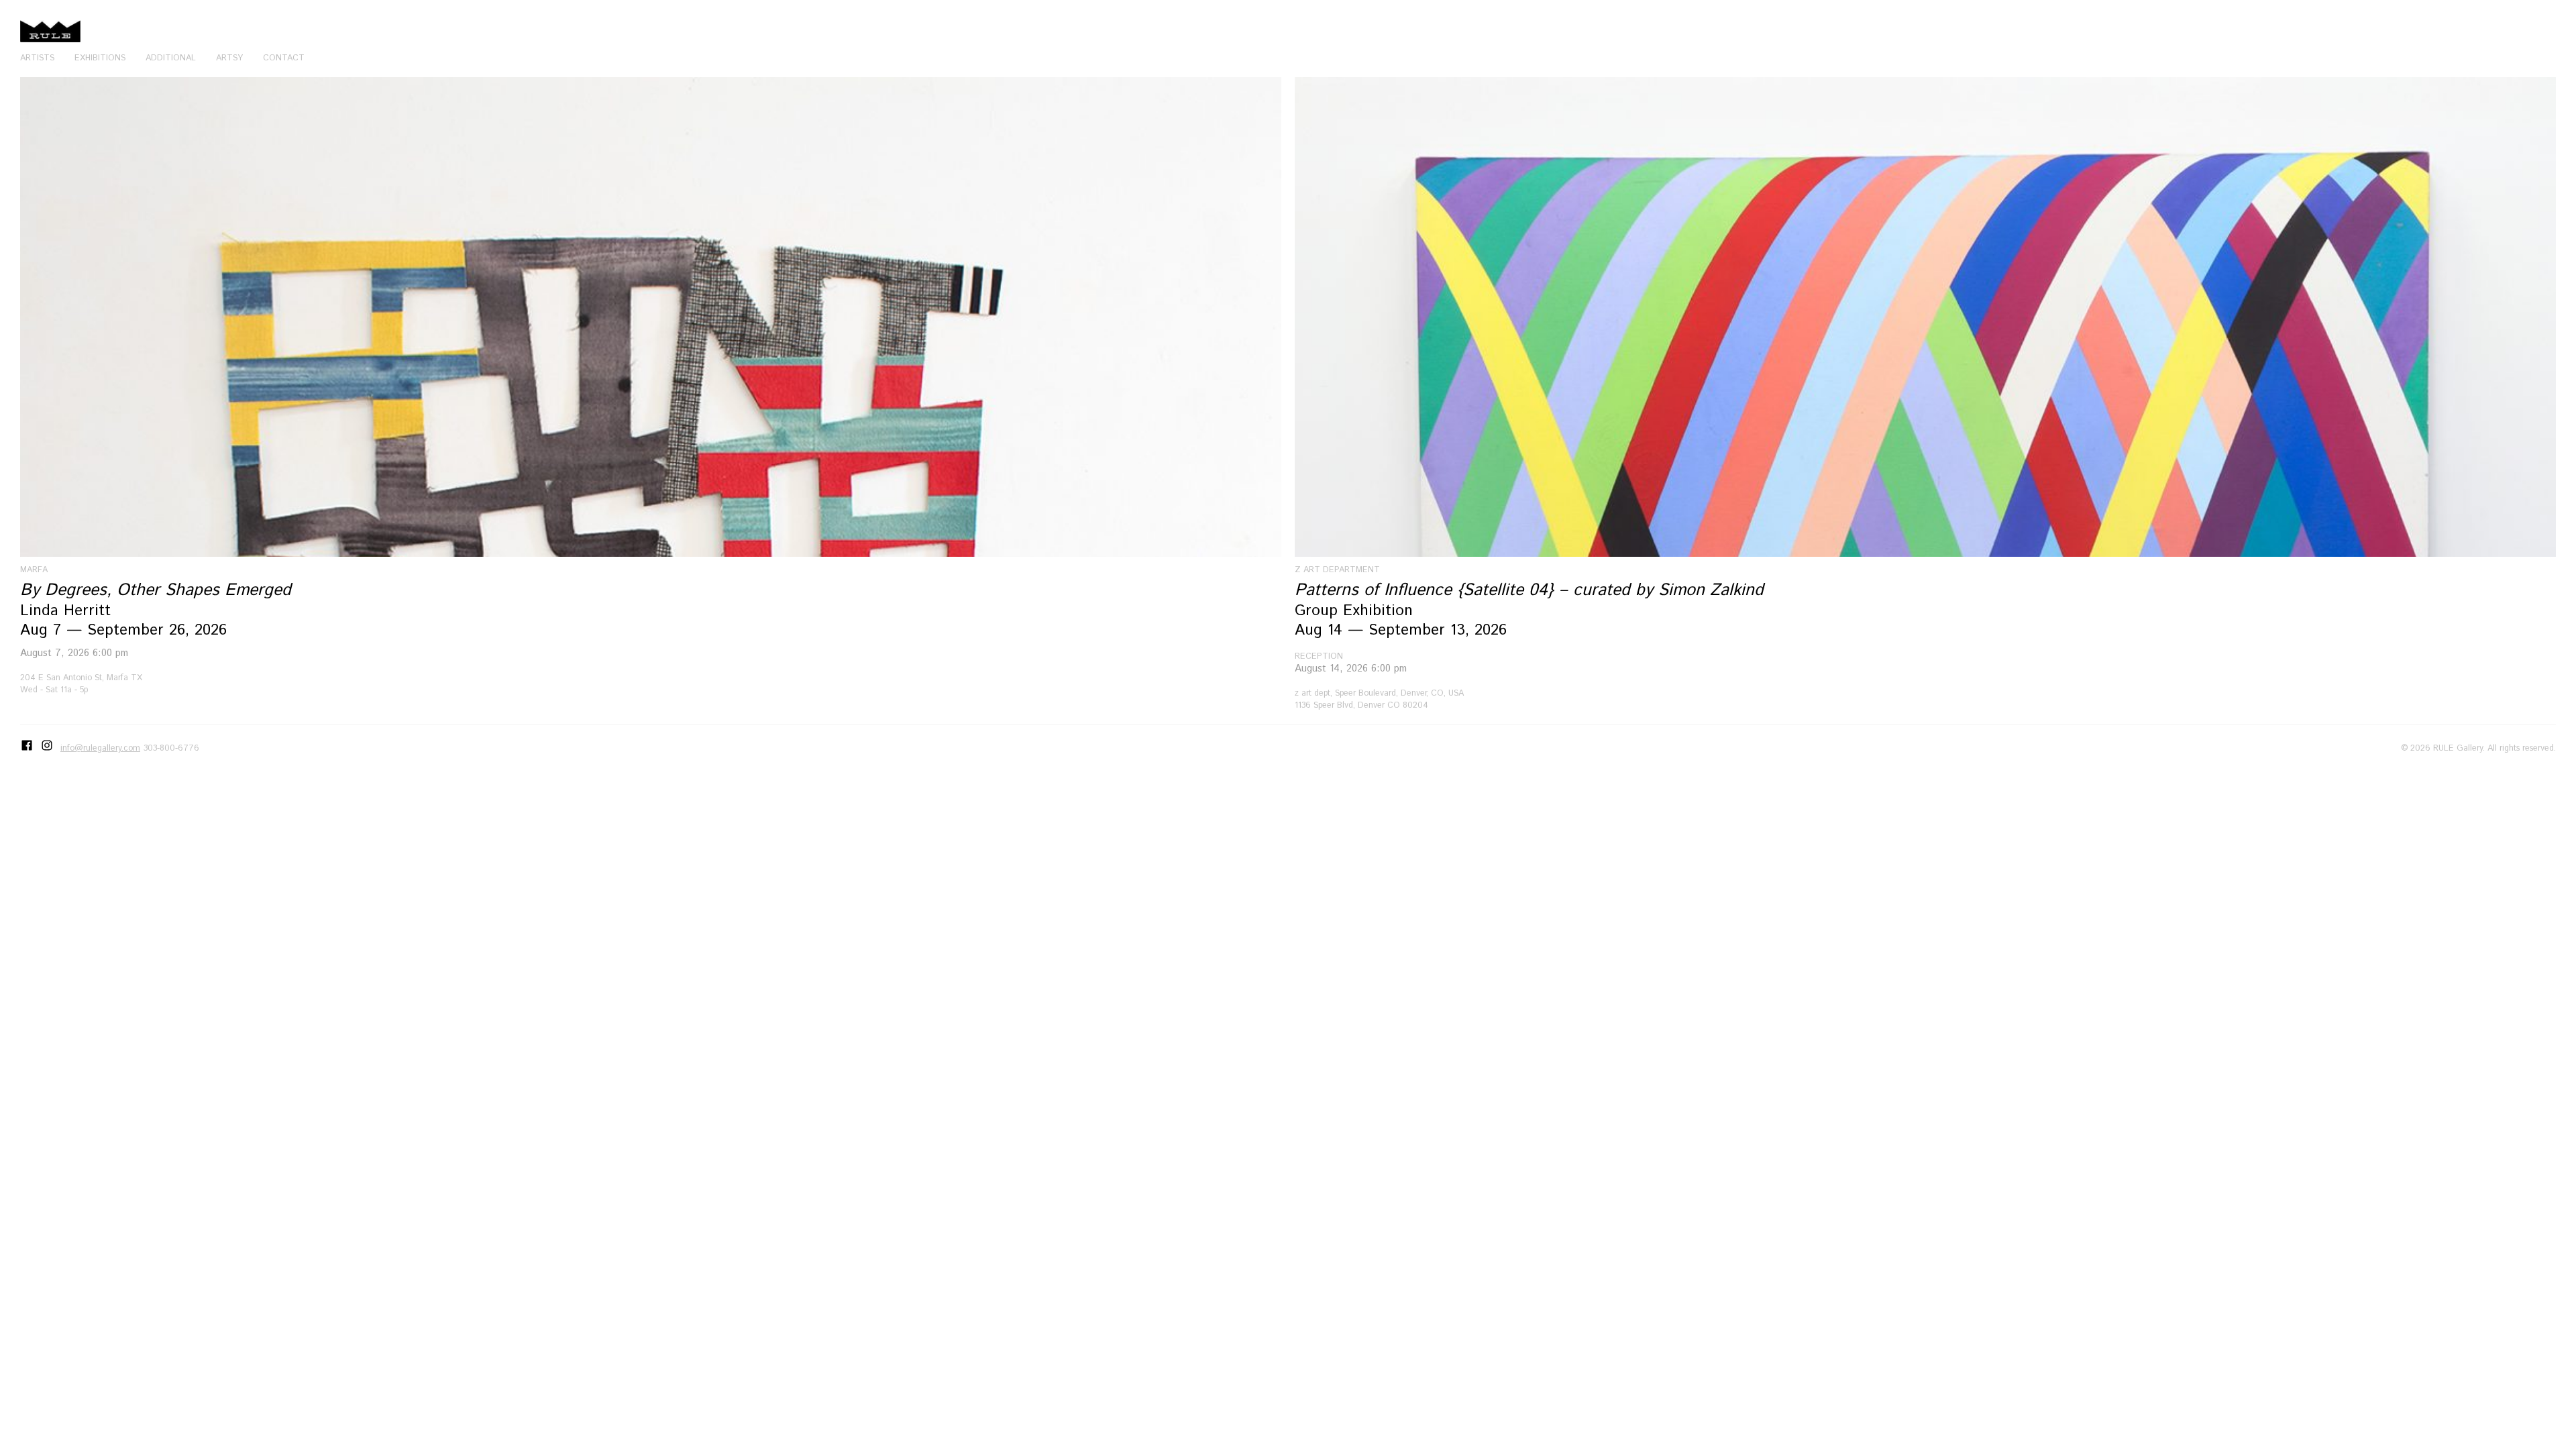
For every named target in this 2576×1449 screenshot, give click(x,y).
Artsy (229, 58)
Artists (37, 58)
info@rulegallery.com (100, 748)
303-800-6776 (171, 748)
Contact (284, 58)
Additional (171, 58)
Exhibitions (100, 58)
